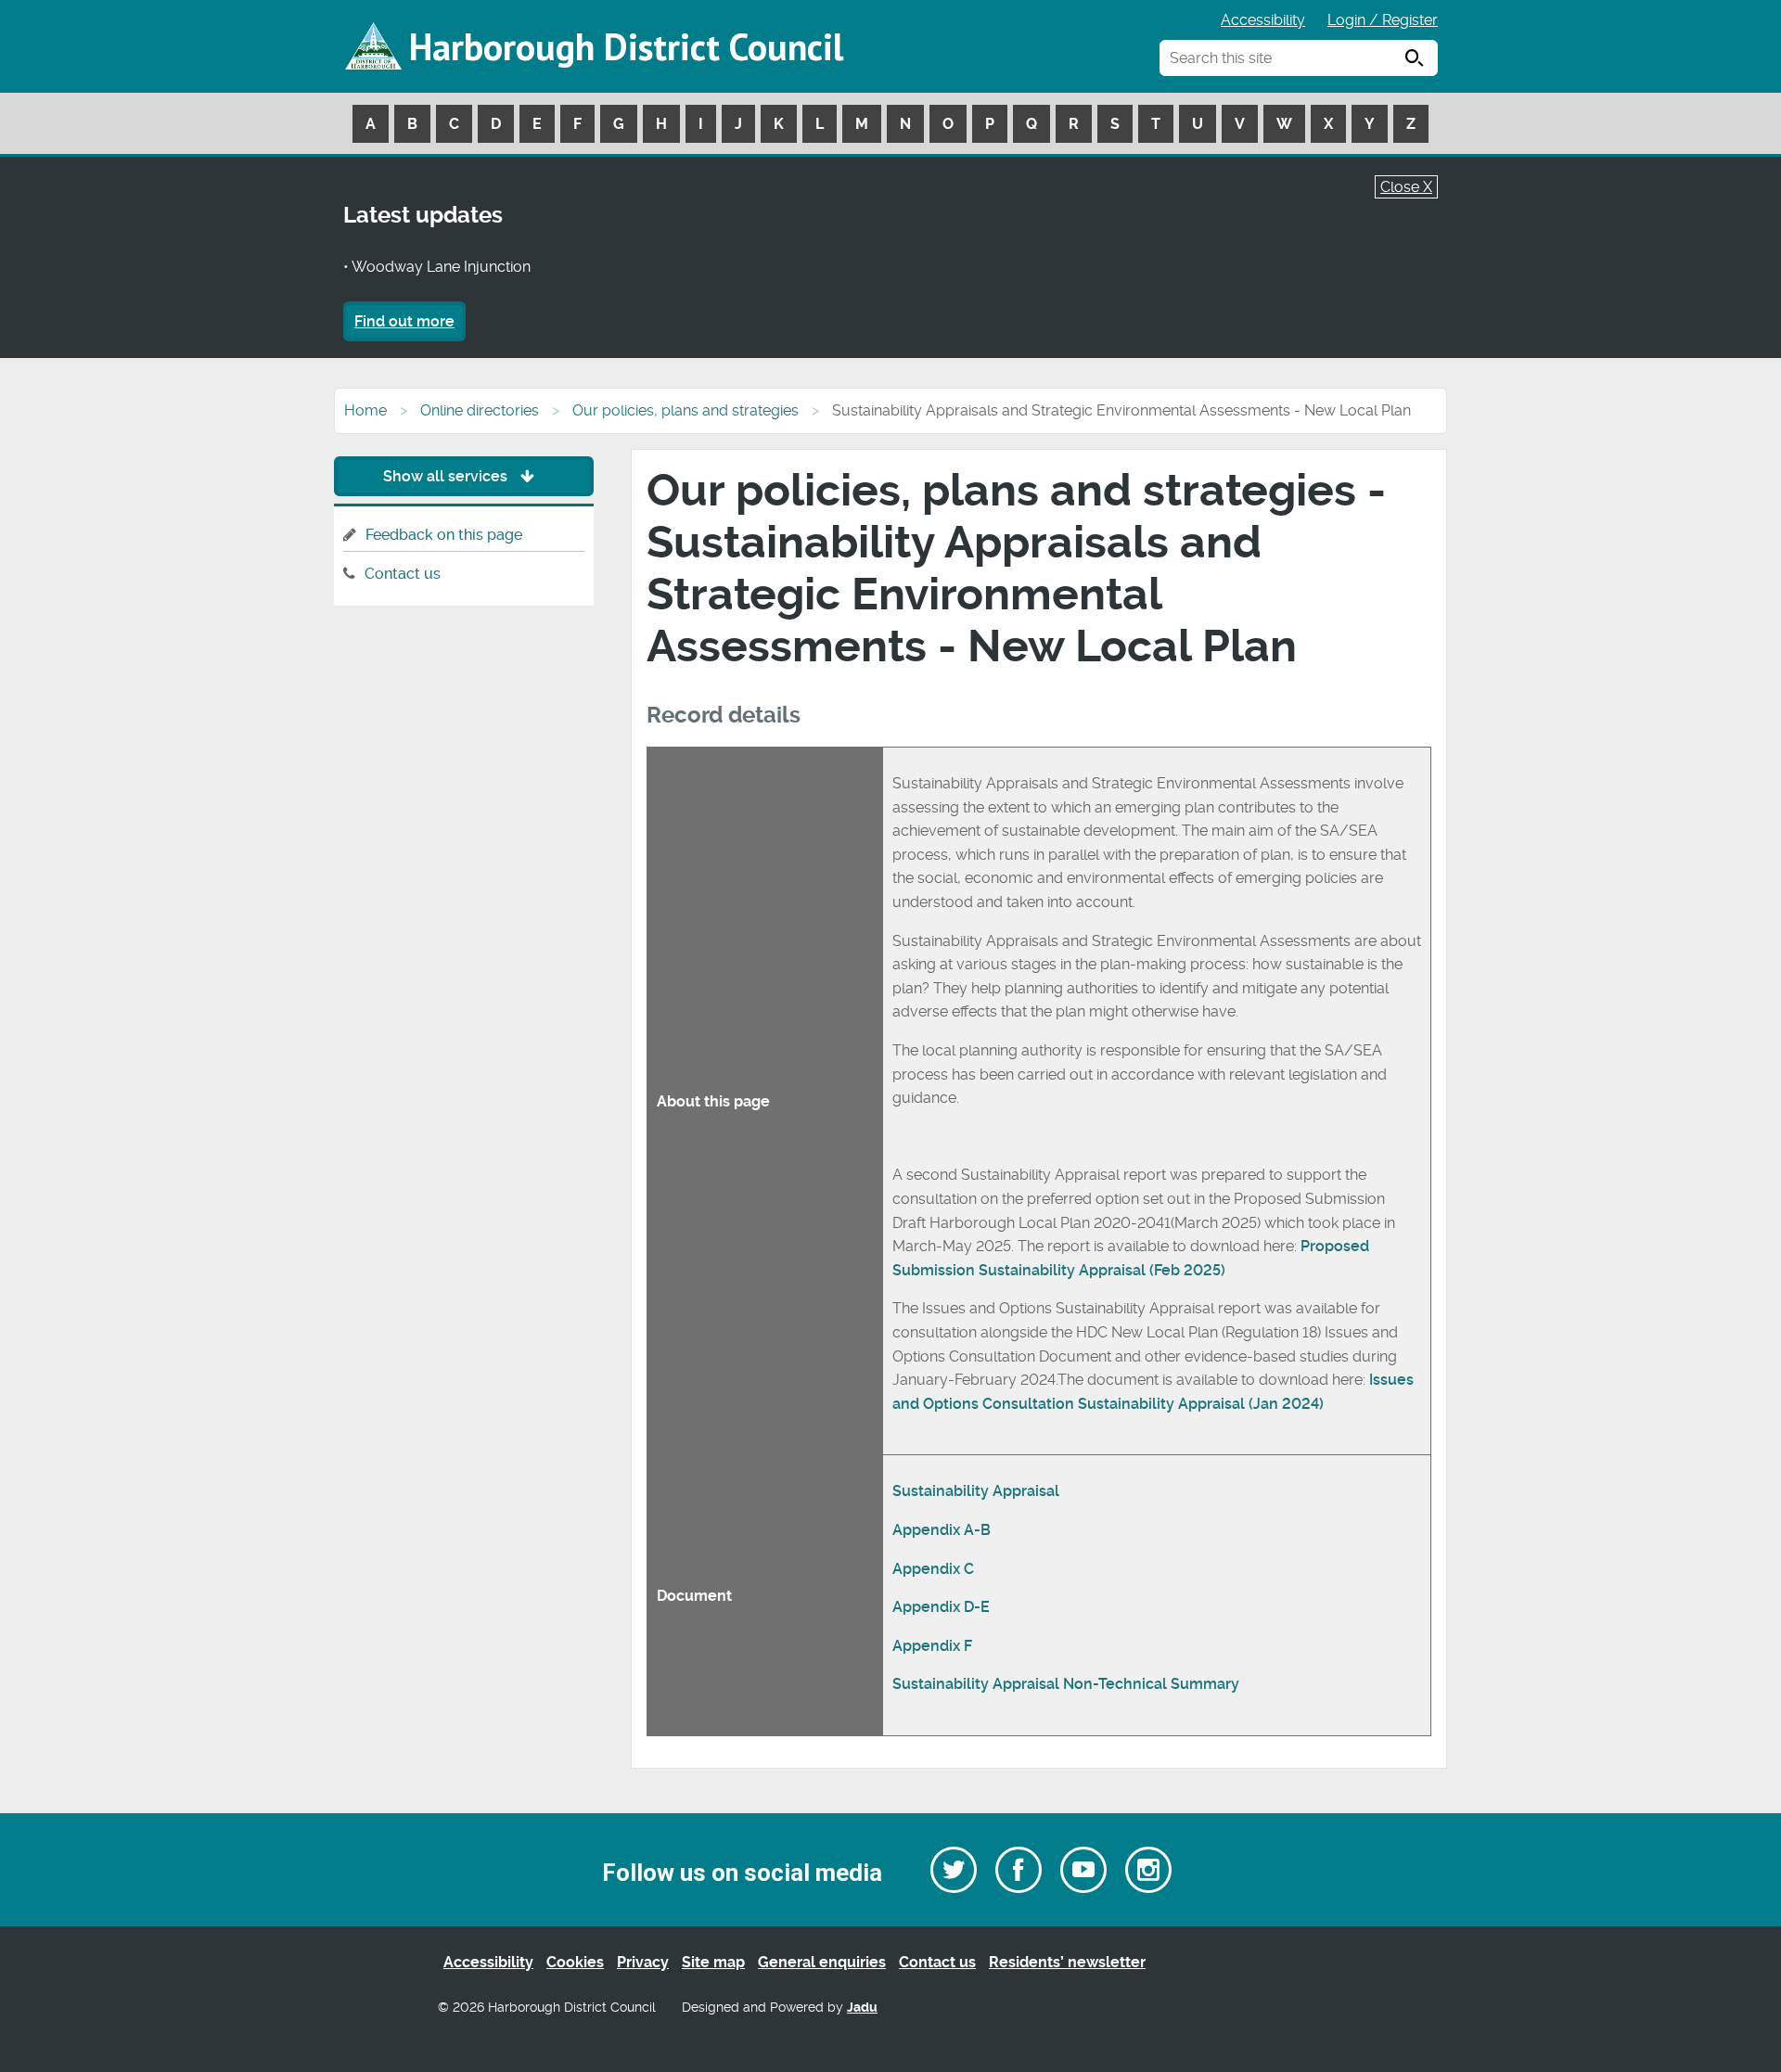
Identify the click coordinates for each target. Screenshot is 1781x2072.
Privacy (643, 1962)
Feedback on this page (444, 535)
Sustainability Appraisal (976, 1491)
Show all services (447, 476)
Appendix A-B (942, 1530)
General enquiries (822, 1962)
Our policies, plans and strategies (685, 410)
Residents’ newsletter (1067, 1962)
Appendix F (932, 1646)
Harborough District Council (626, 46)
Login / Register (1383, 20)
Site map (713, 1962)
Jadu (862, 2008)
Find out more (404, 321)
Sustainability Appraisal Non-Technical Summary (1066, 1684)
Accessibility (1263, 20)
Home (365, 410)
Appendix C (933, 1569)
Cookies (575, 1962)
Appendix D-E (941, 1607)
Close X (1406, 187)
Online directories (480, 410)
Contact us (403, 574)
